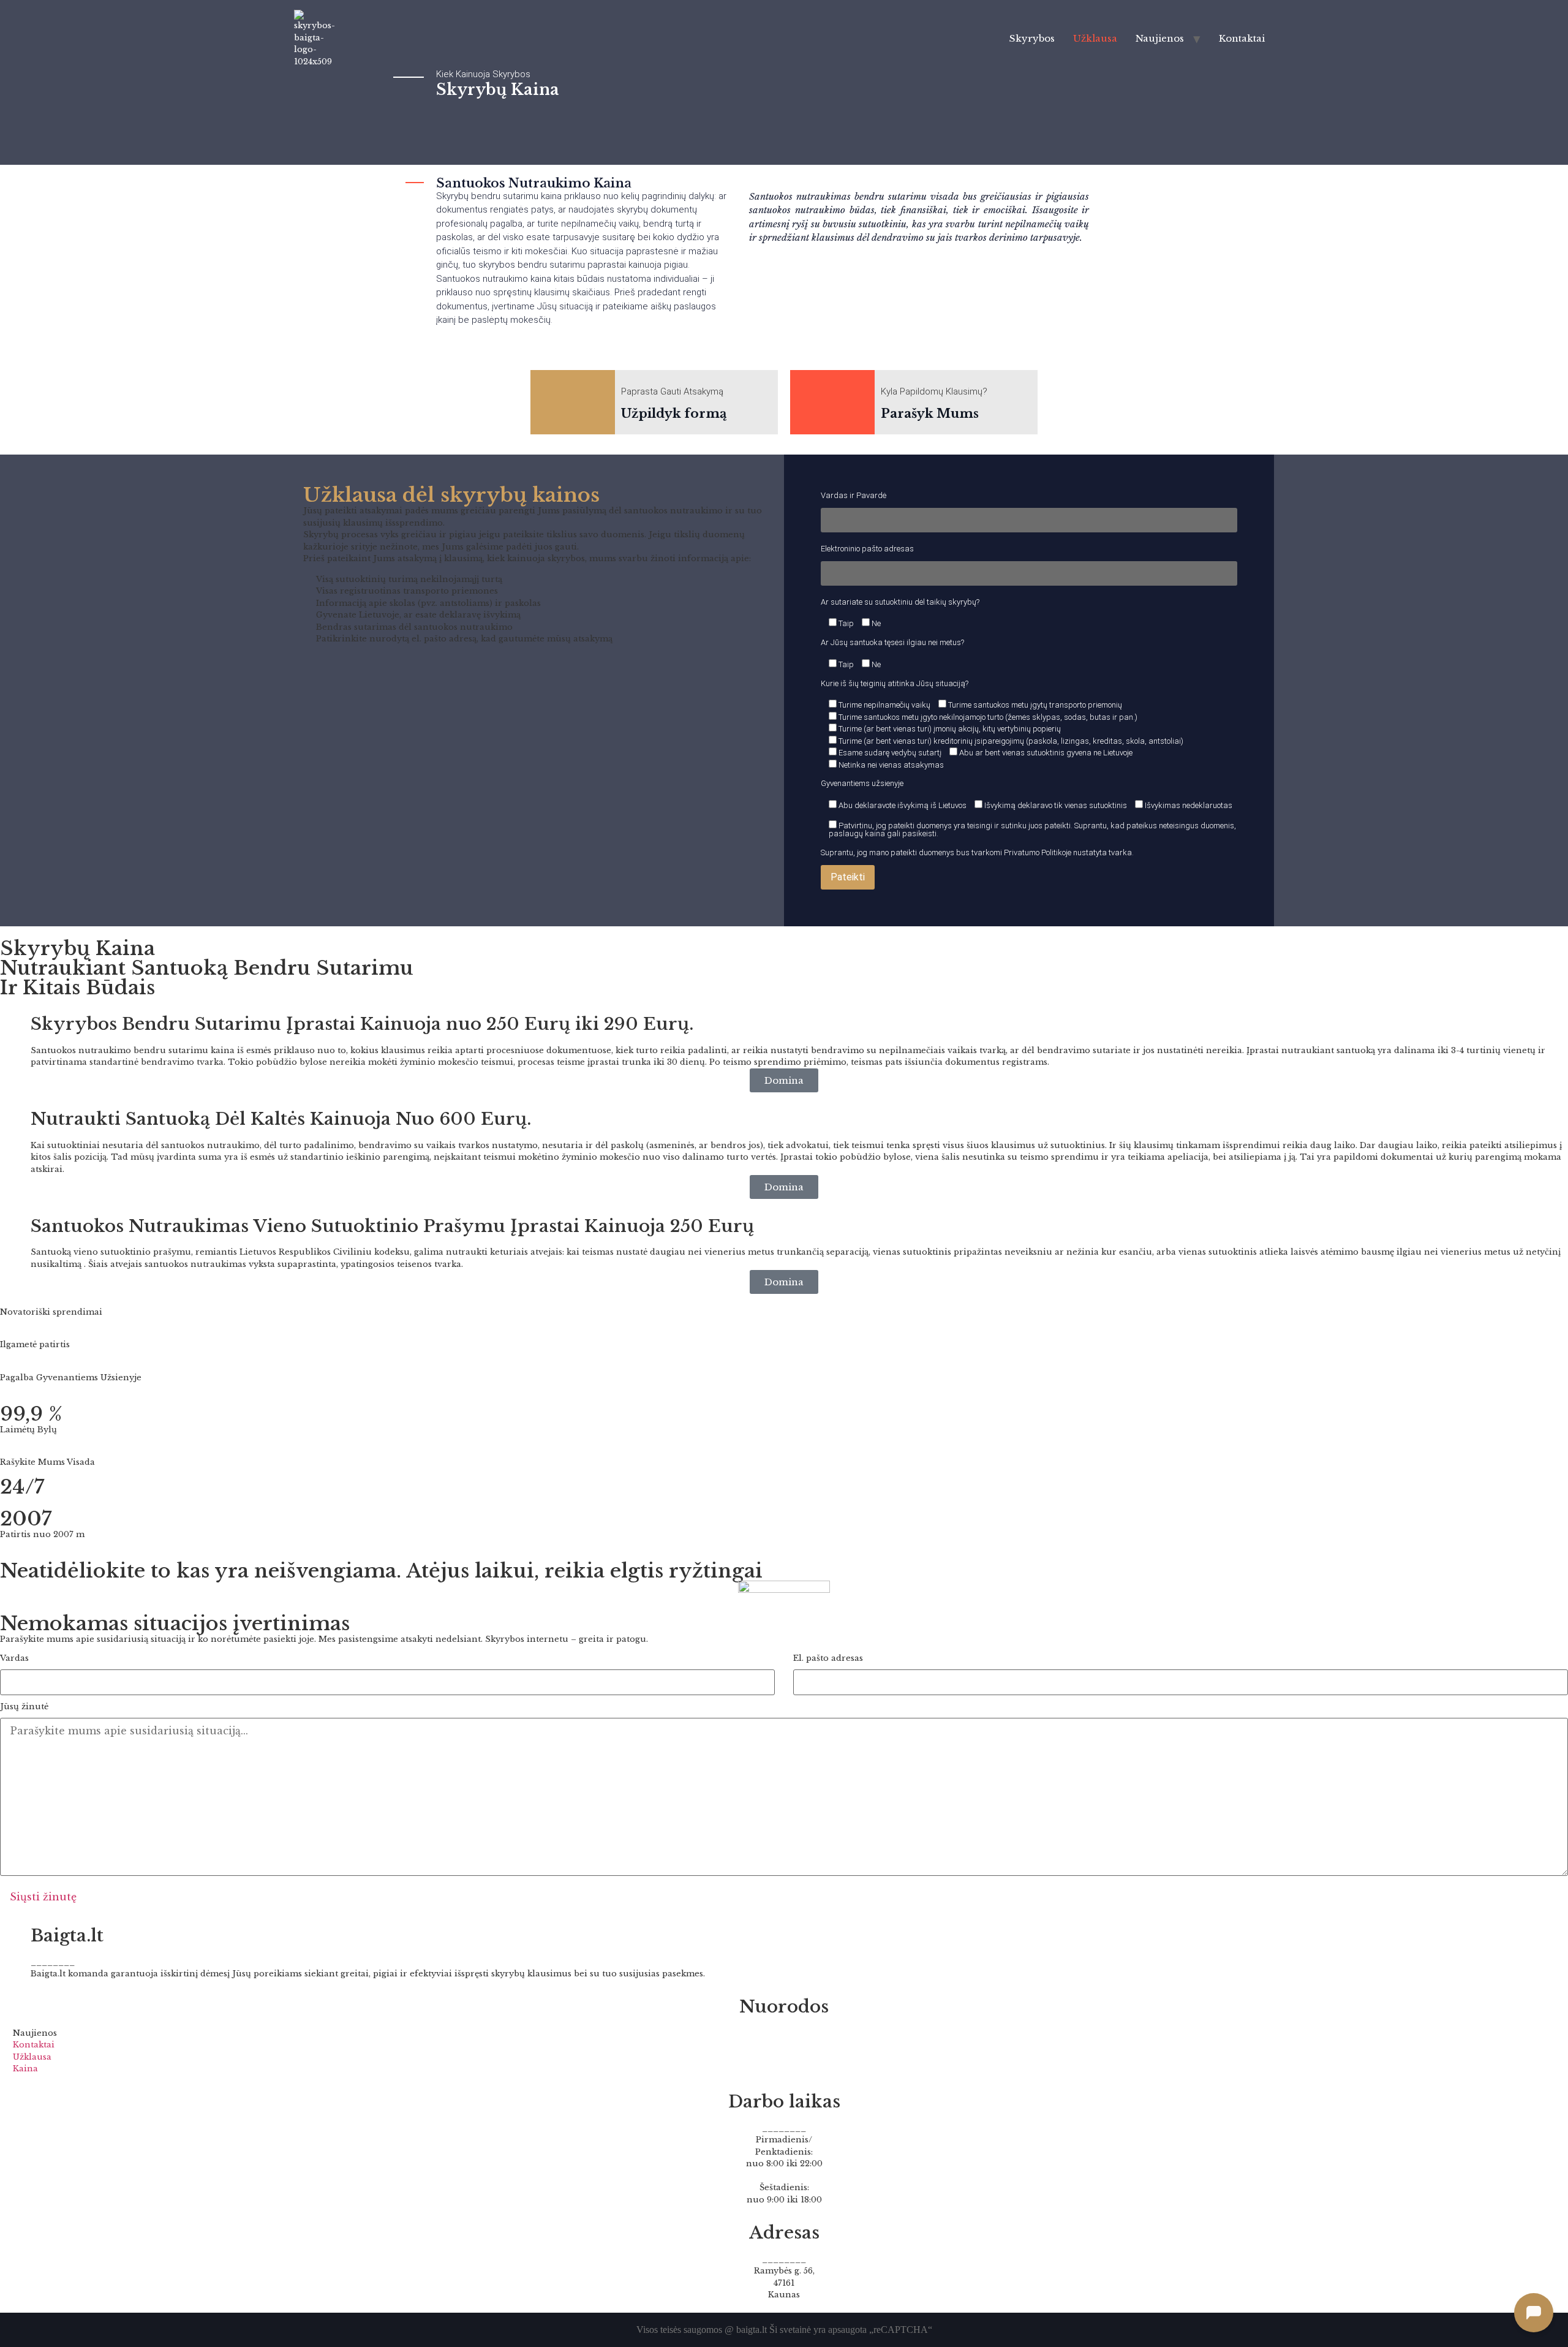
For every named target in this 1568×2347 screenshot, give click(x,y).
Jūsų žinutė (24, 1707)
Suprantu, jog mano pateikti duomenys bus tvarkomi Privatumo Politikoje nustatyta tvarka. (977, 852)
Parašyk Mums (930, 414)
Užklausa (1095, 38)
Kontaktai (1242, 38)
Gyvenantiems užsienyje (862, 783)
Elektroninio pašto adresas (867, 549)
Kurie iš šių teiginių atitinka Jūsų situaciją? (895, 683)
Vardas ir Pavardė (854, 496)
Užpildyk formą (674, 414)
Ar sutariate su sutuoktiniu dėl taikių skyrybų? (900, 602)
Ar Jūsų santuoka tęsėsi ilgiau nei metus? (892, 642)
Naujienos (1160, 38)
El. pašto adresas (828, 1659)
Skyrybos (1032, 38)
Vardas (14, 1659)
